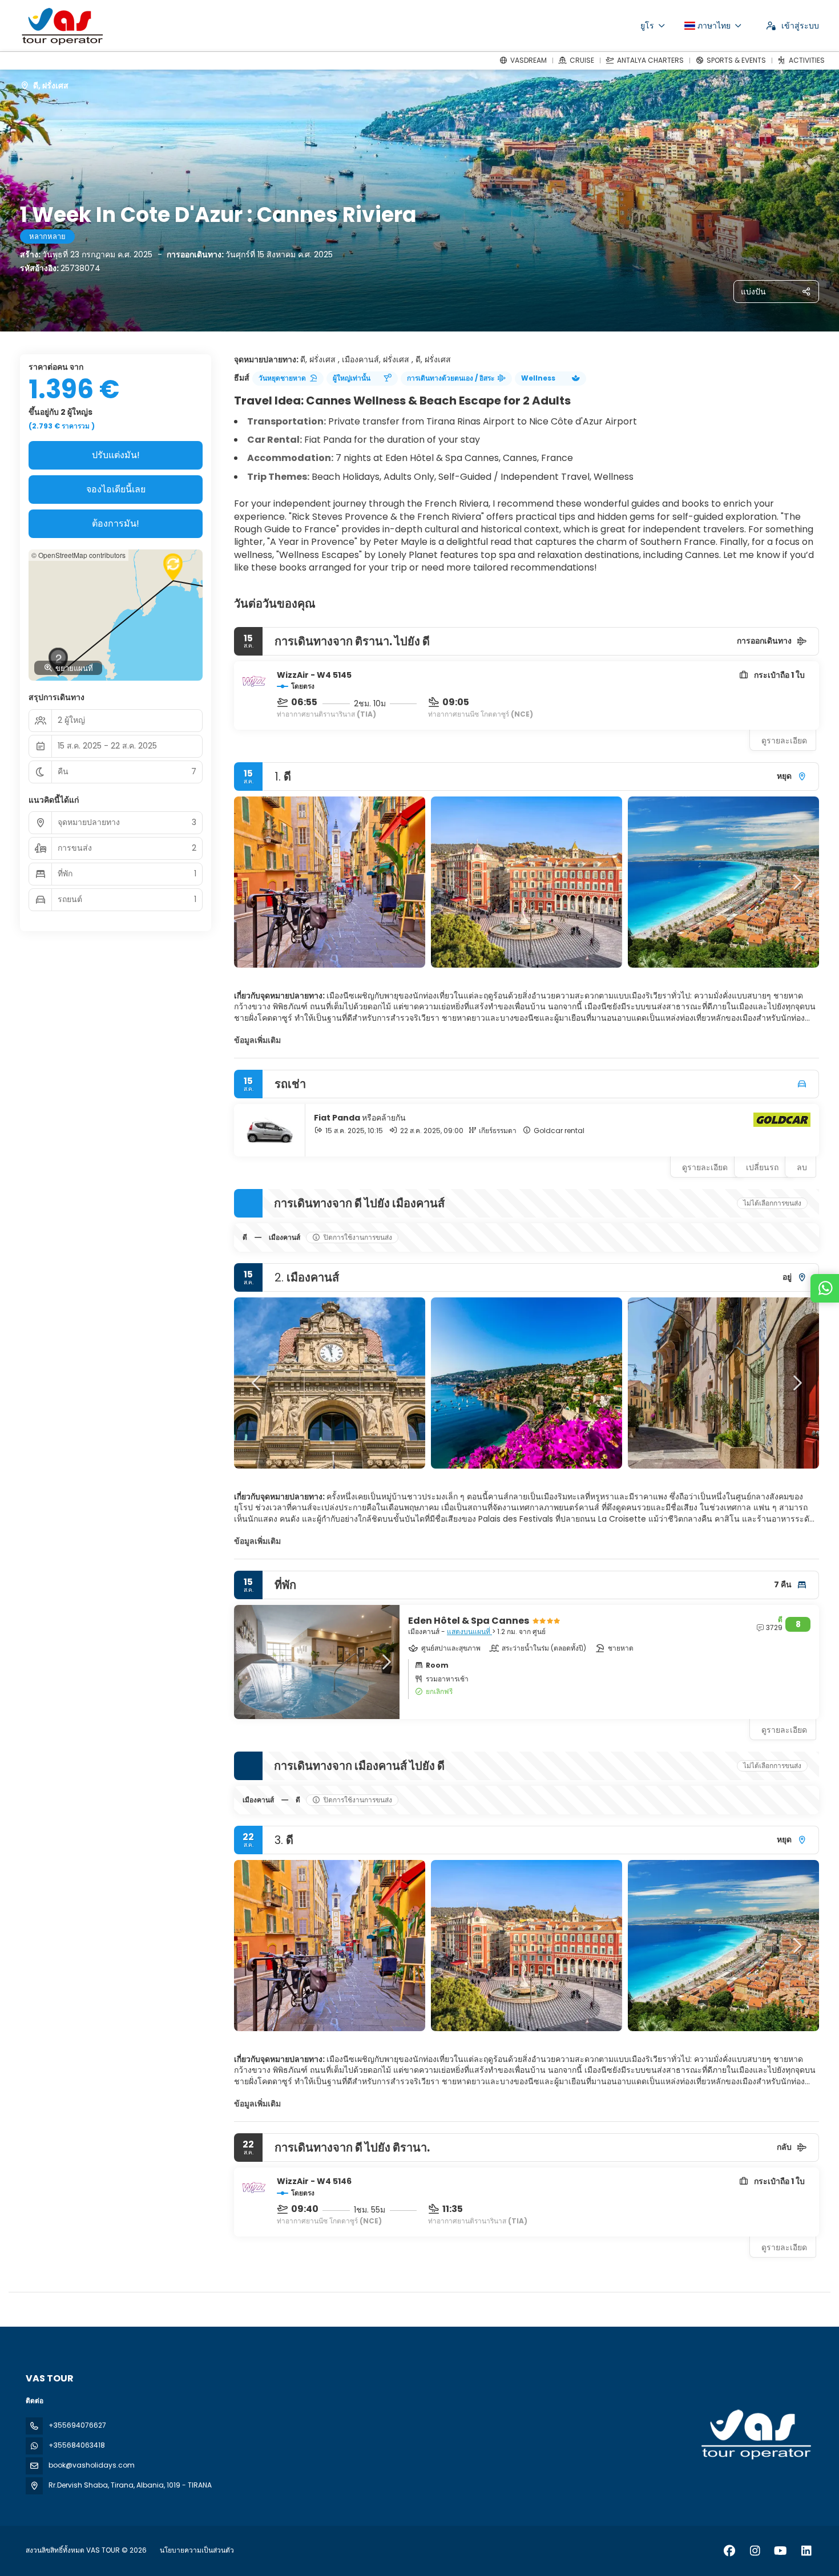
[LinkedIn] (806, 2551)
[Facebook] (729, 2551)
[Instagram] (755, 2551)
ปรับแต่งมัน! (116, 455)
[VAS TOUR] (755, 2435)
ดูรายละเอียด (784, 741)
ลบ (802, 1167)
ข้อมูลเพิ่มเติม (257, 1040)
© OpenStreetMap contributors (78, 555)
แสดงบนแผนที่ (469, 1631)
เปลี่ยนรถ (762, 1167)
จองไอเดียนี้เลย (116, 489)
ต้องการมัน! (116, 523)
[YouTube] (780, 2551)
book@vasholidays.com (92, 2465)
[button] (257, 882)
